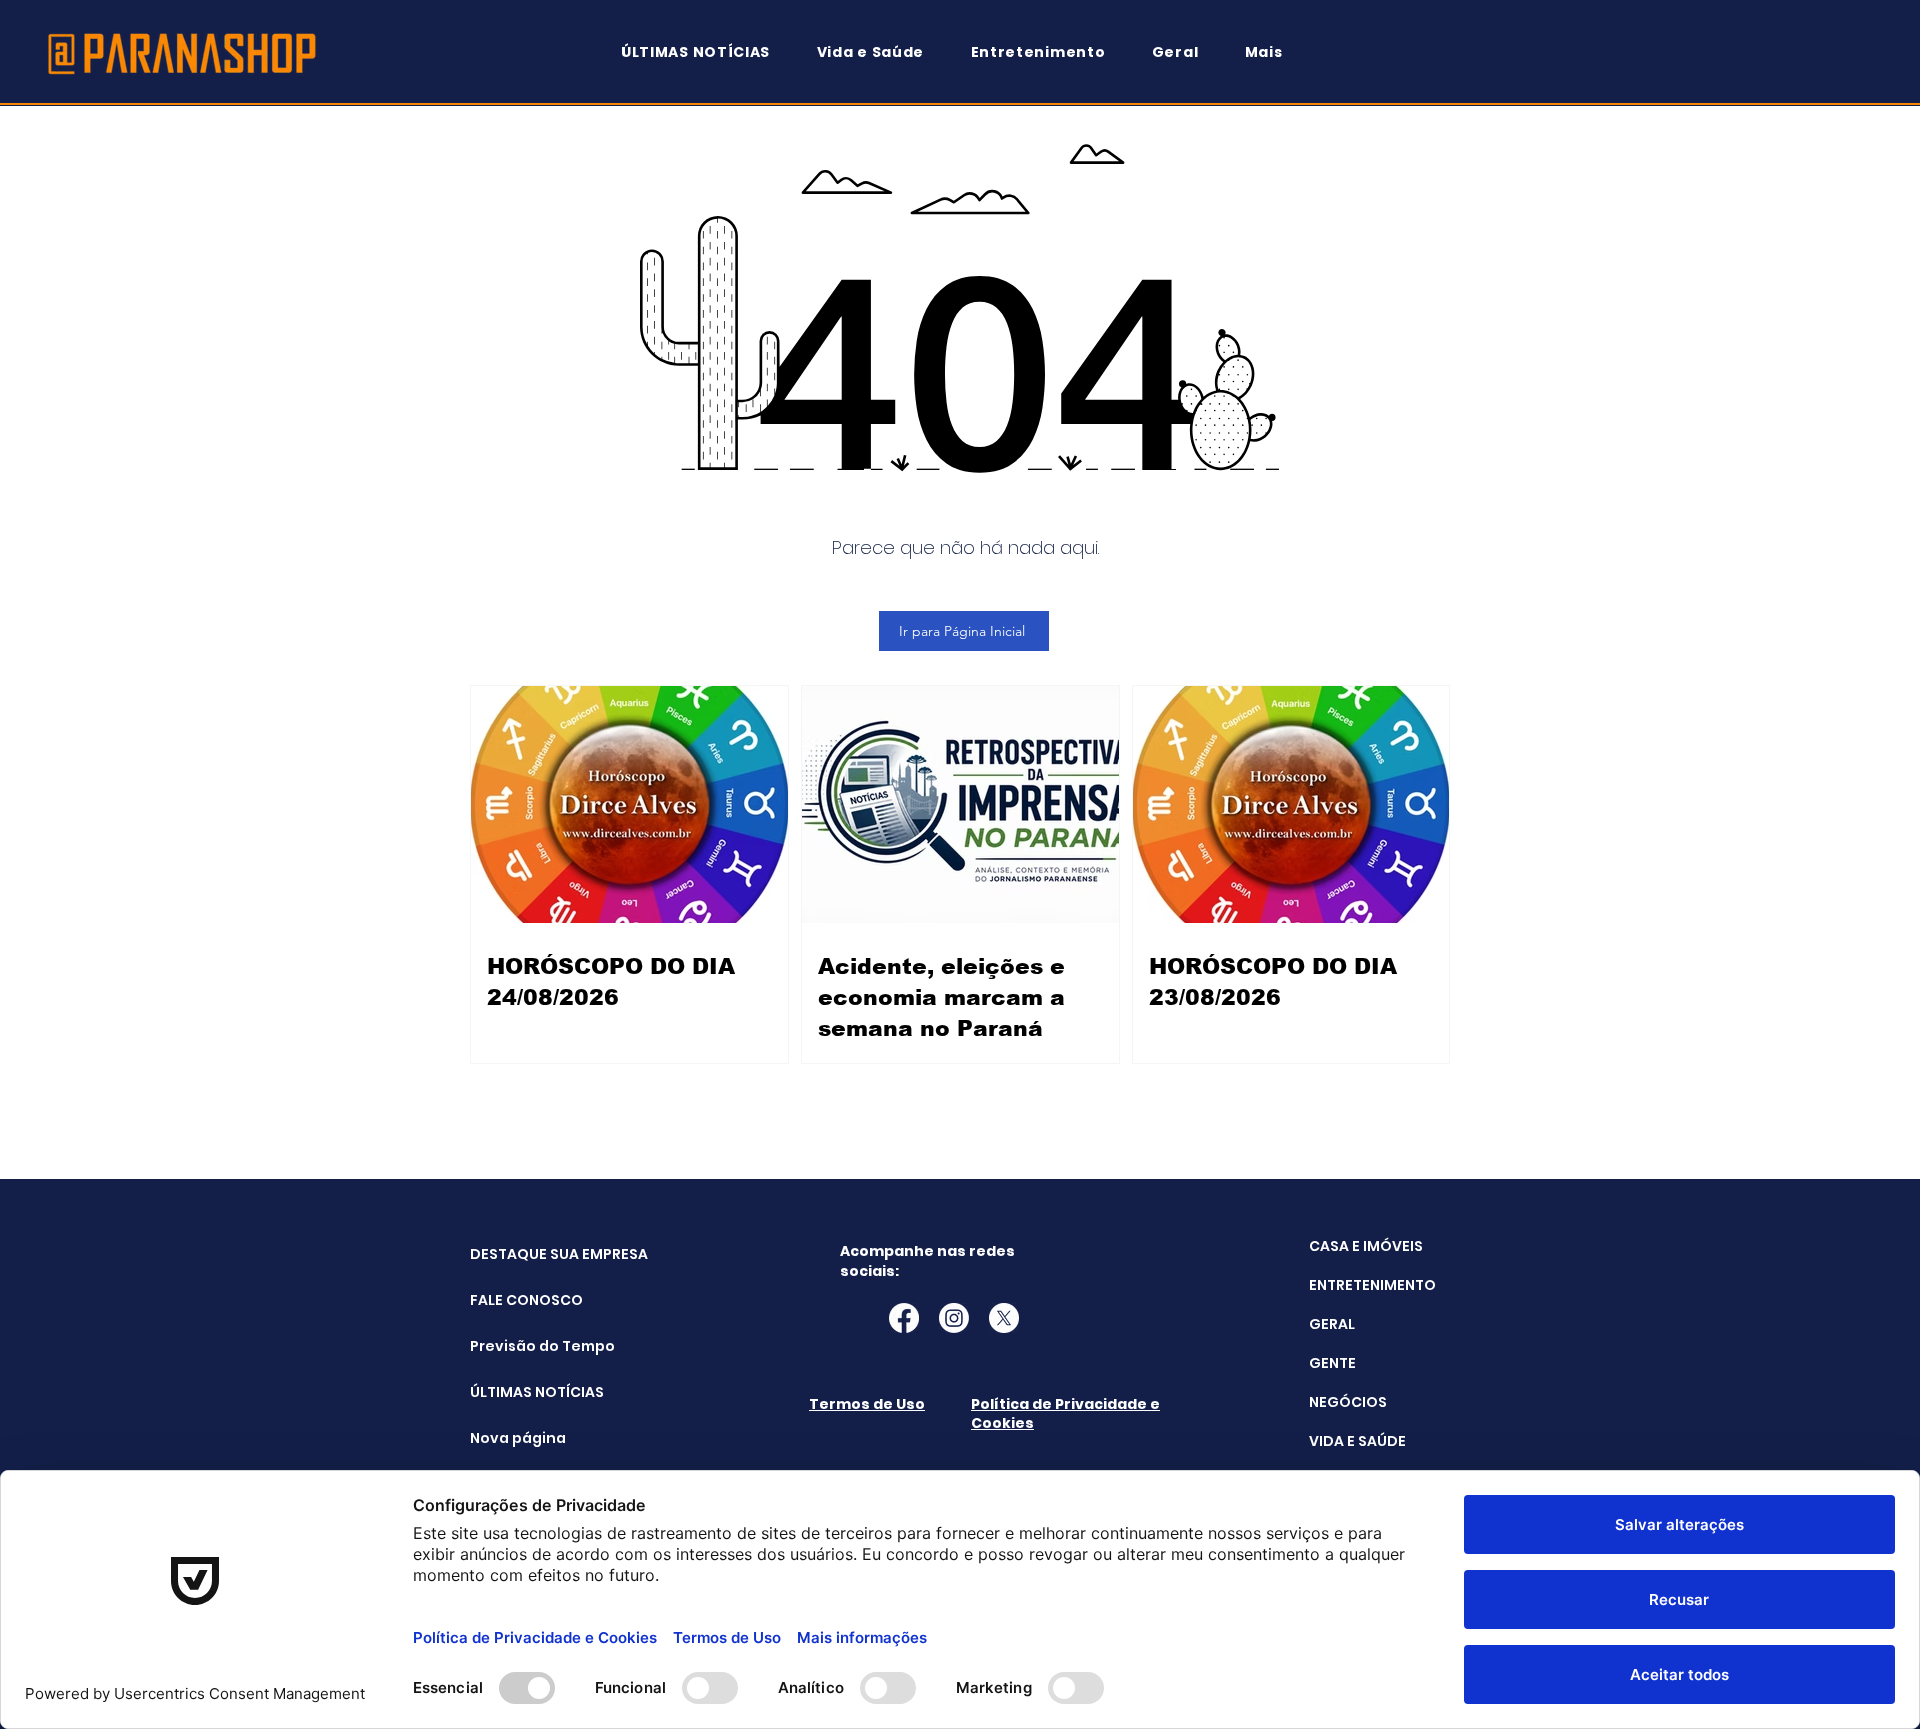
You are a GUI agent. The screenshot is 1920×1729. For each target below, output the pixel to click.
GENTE (1332, 1363)
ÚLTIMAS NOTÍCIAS (520, 1392)
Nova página (518, 1438)
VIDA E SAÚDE (1357, 1441)
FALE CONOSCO (520, 1300)
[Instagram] (954, 1318)
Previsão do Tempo (520, 1346)
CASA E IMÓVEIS (1366, 1246)
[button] (1273, 52)
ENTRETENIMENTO (1372, 1285)
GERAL (1332, 1324)
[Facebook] (904, 1318)
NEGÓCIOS (1348, 1402)
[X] (1004, 1318)
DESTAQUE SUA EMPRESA (520, 1254)
